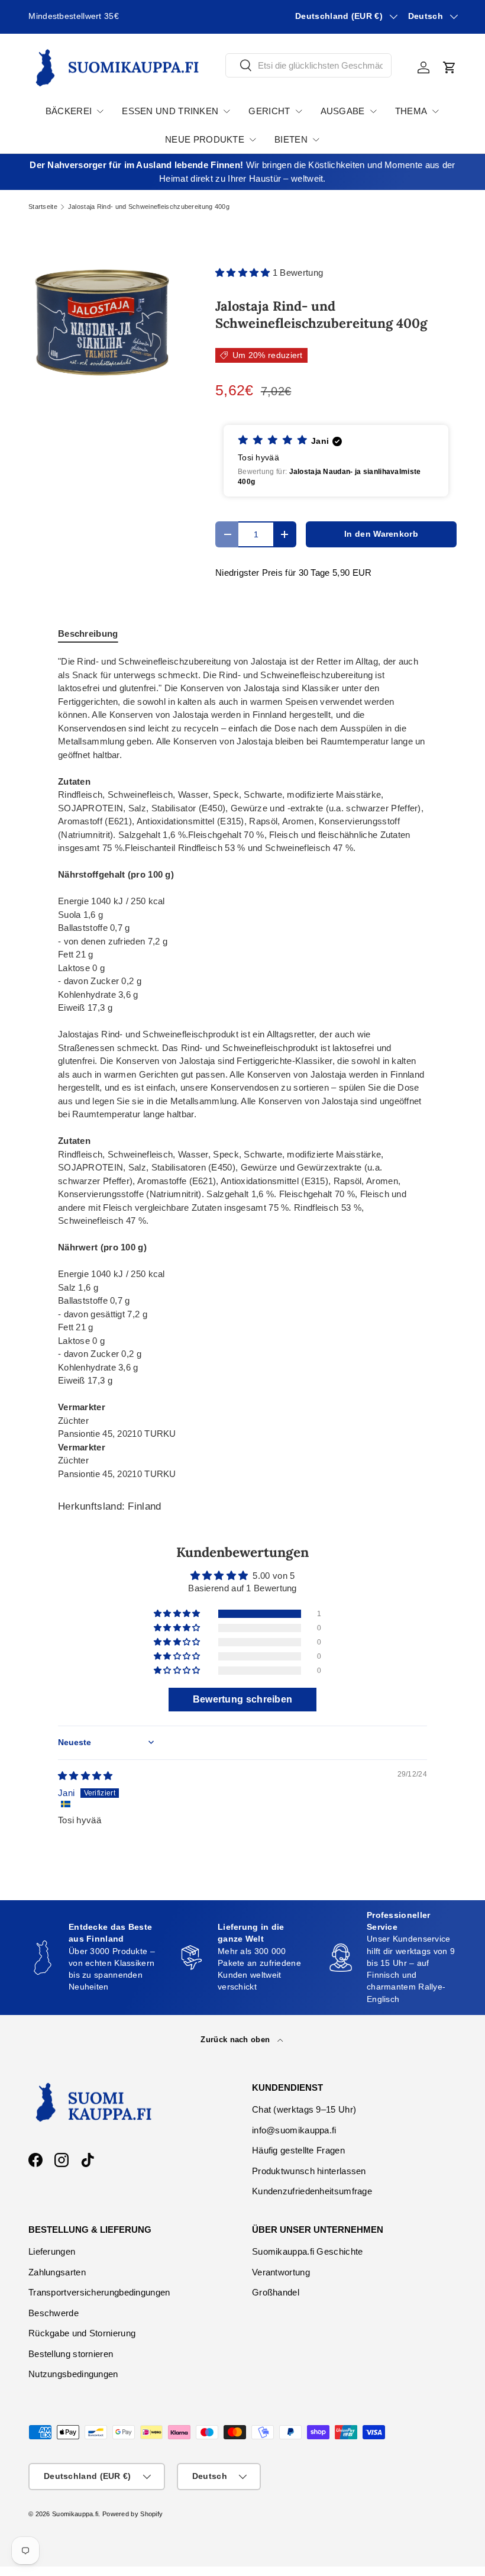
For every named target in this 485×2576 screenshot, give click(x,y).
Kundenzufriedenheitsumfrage (312, 2191)
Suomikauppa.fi (75, 2514)
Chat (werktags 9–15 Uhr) (304, 2109)
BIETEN (291, 139)
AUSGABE (343, 111)
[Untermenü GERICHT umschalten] (299, 111)
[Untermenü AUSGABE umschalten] (373, 111)
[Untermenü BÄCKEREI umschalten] (100, 111)
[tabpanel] (242, 1068)
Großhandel (276, 2292)
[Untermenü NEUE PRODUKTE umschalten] (253, 140)
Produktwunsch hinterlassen (309, 2171)
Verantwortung (281, 2272)
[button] (450, 67)
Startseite (43, 207)
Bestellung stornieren (71, 2354)
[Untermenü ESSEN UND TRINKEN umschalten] (227, 111)
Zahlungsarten (57, 2272)
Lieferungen (52, 2251)
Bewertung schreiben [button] (243, 1699)
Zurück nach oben (236, 2040)
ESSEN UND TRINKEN (170, 111)
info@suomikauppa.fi (294, 2130)
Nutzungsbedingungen (73, 2374)
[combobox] (308, 65)
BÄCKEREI (69, 111)
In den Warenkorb (381, 534)
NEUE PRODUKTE (205, 139)
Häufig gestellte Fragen (298, 2150)
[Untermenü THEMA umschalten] (435, 111)
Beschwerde (54, 2313)
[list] (103, 322)
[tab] (88, 633)
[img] (85, 1776)
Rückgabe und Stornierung (82, 2333)
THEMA (411, 111)
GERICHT (269, 111)
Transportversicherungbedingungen (99, 2292)
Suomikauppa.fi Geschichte (308, 2251)
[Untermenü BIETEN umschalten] (316, 140)
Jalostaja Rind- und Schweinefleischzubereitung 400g (149, 207)
